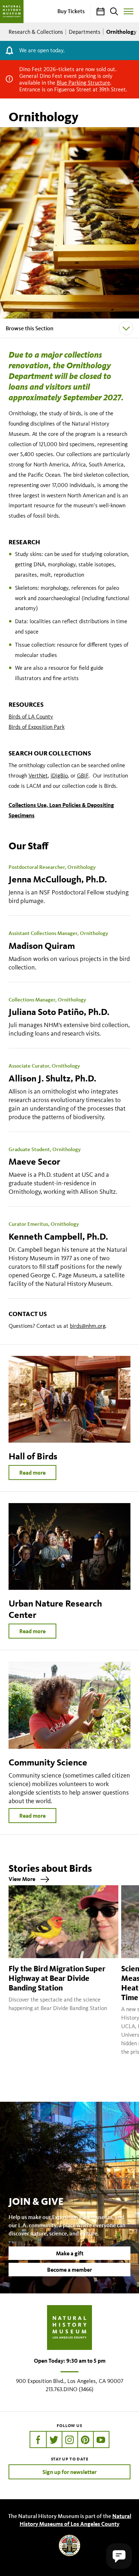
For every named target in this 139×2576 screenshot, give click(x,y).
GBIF (83, 776)
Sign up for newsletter (69, 2472)
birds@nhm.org (87, 1326)
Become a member (69, 2270)
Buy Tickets (71, 11)
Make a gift (70, 2253)
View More (22, 1879)
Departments (85, 32)
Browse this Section (30, 328)
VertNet (38, 776)
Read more (32, 1473)
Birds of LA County (31, 717)
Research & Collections (36, 32)
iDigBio (59, 776)
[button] (119, 2556)
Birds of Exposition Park (37, 727)
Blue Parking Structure (83, 83)
